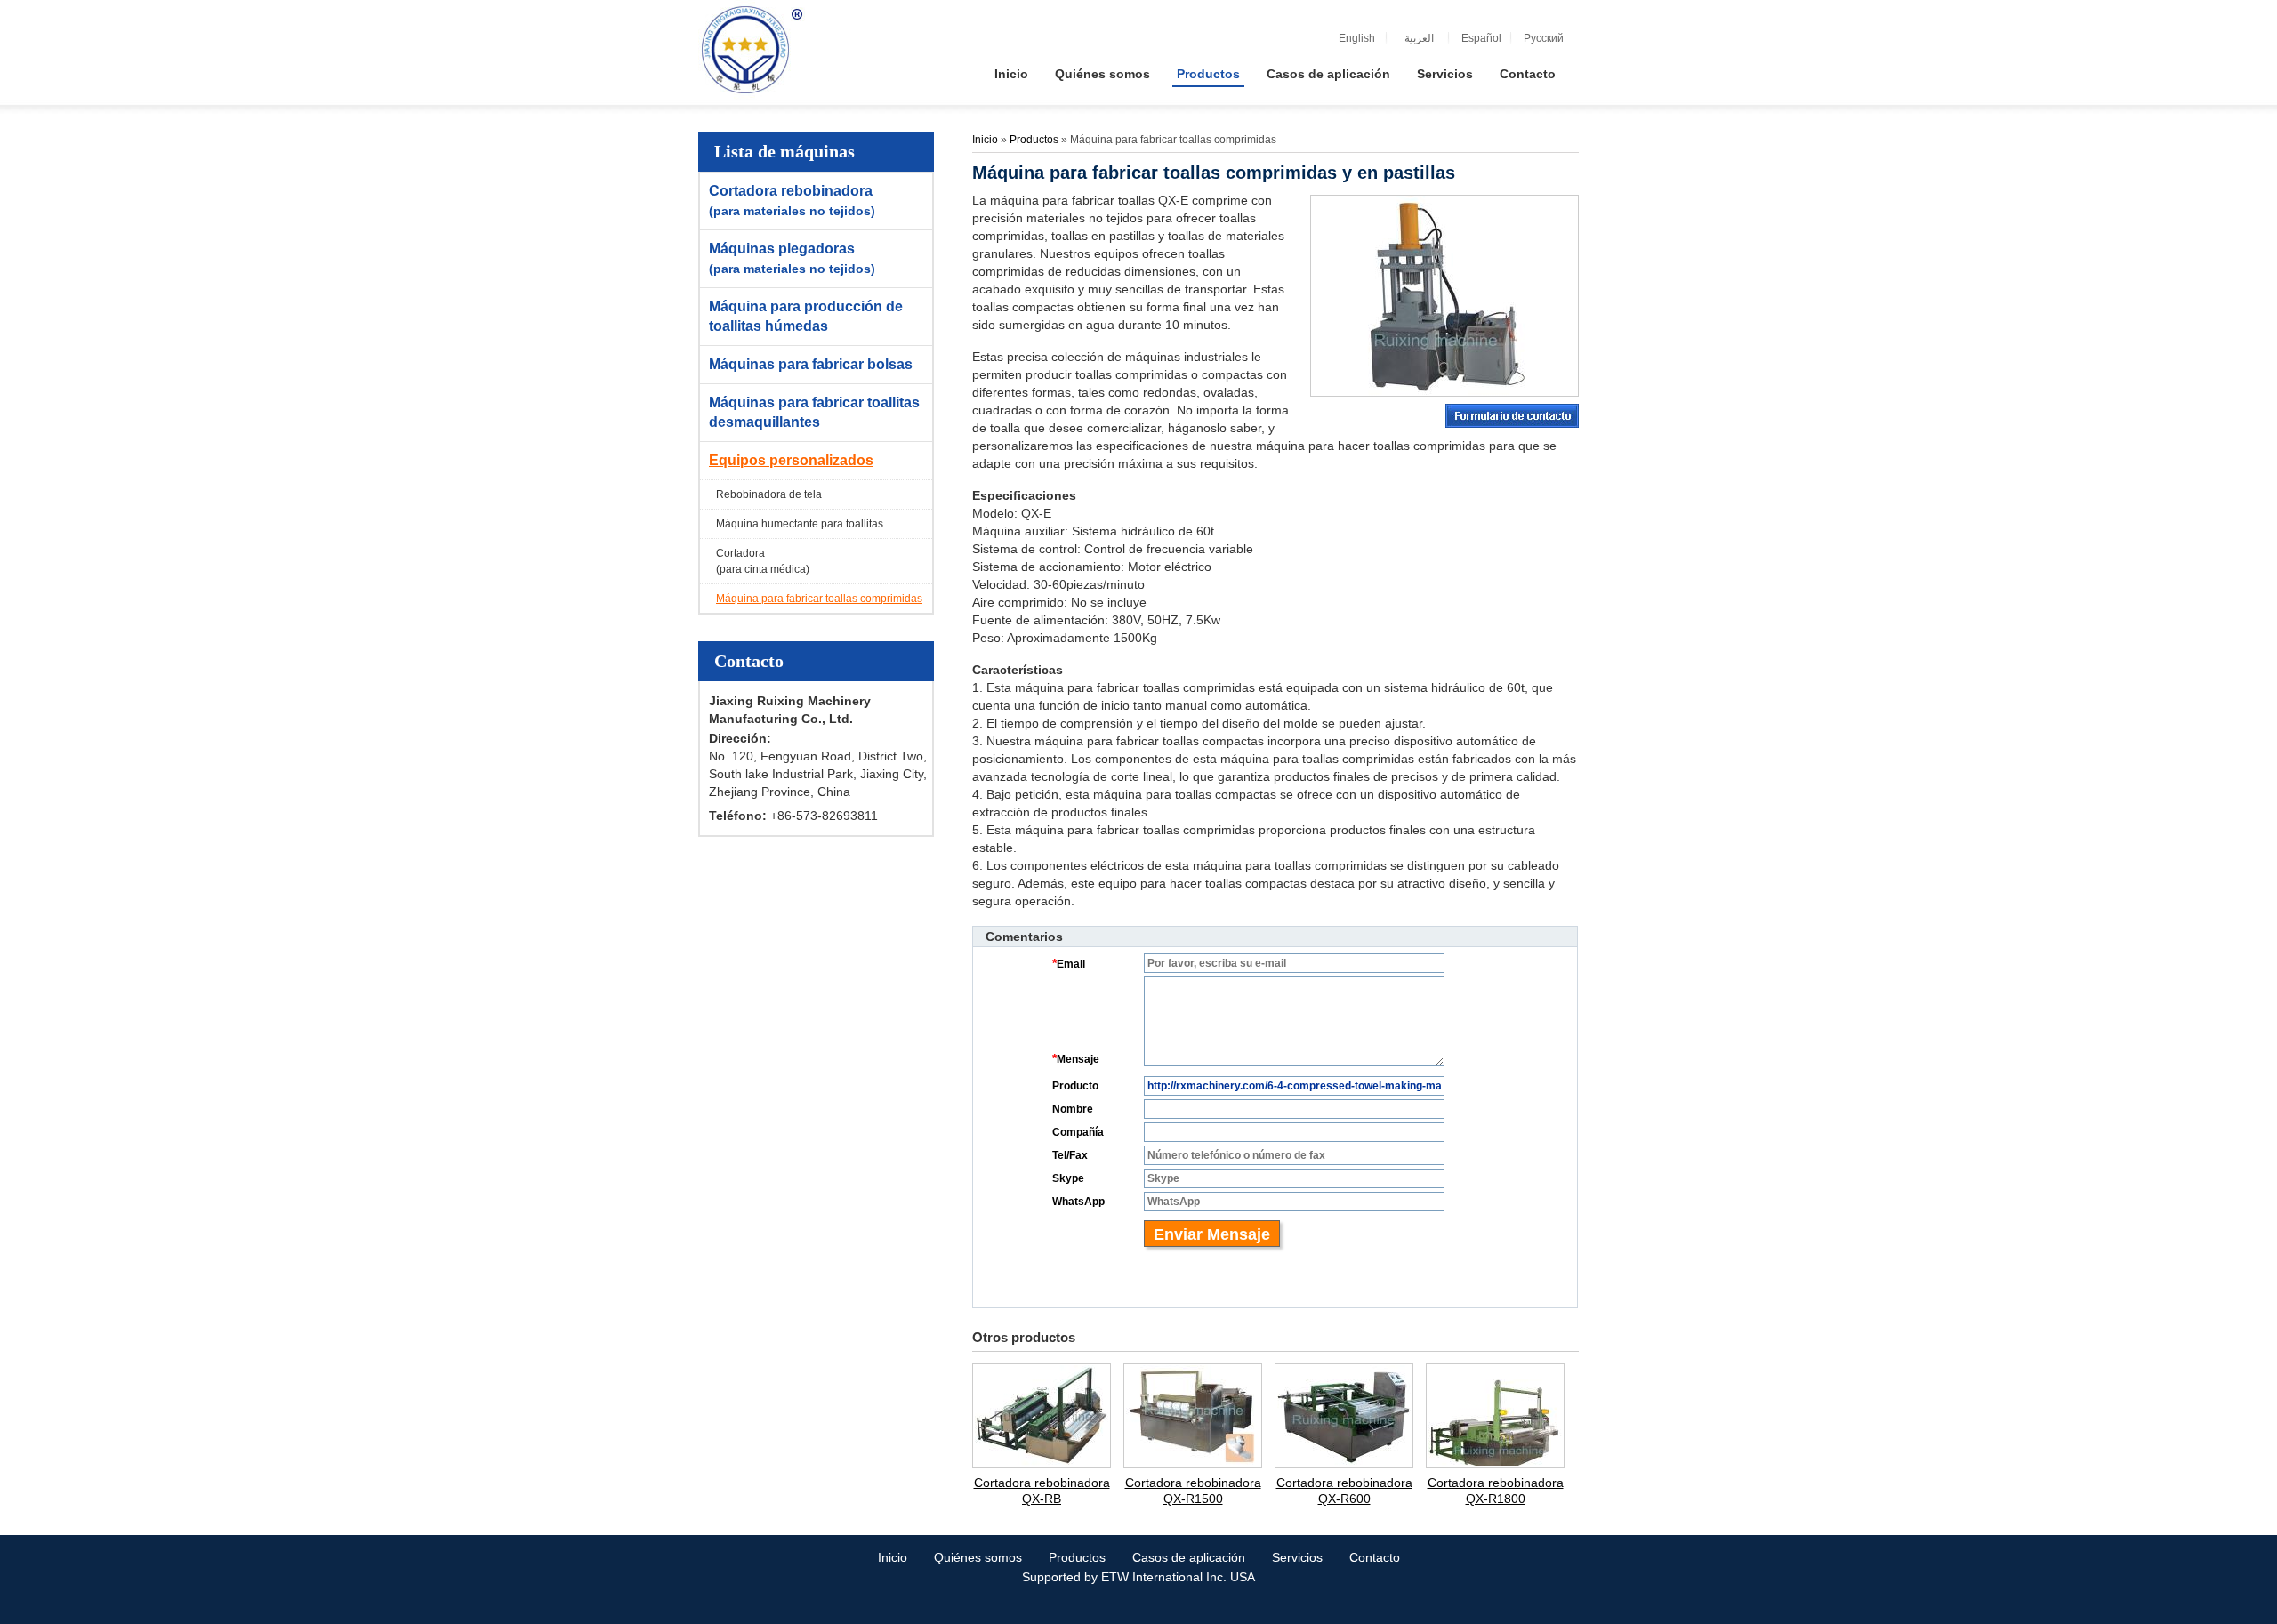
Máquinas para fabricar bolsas (811, 364)
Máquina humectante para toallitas (800, 524)
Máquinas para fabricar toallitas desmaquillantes (814, 412)
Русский (1544, 38)
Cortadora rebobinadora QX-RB (1042, 1491)
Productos (1035, 140)
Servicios (1297, 1557)
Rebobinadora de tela (769, 494)
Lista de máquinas (784, 151)
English (1357, 38)
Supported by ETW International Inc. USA (1138, 1577)
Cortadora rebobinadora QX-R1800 (1496, 1491)
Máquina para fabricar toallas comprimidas (819, 599)
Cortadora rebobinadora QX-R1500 (1193, 1491)
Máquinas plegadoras (792, 258)
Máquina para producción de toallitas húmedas (806, 316)
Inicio (985, 140)
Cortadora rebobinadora (792, 201)
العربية (1419, 38)
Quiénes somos (978, 1557)
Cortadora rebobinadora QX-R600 (1344, 1491)
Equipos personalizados (791, 460)
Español (1481, 38)
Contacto (749, 661)
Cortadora (763, 561)
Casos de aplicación (1189, 1557)
